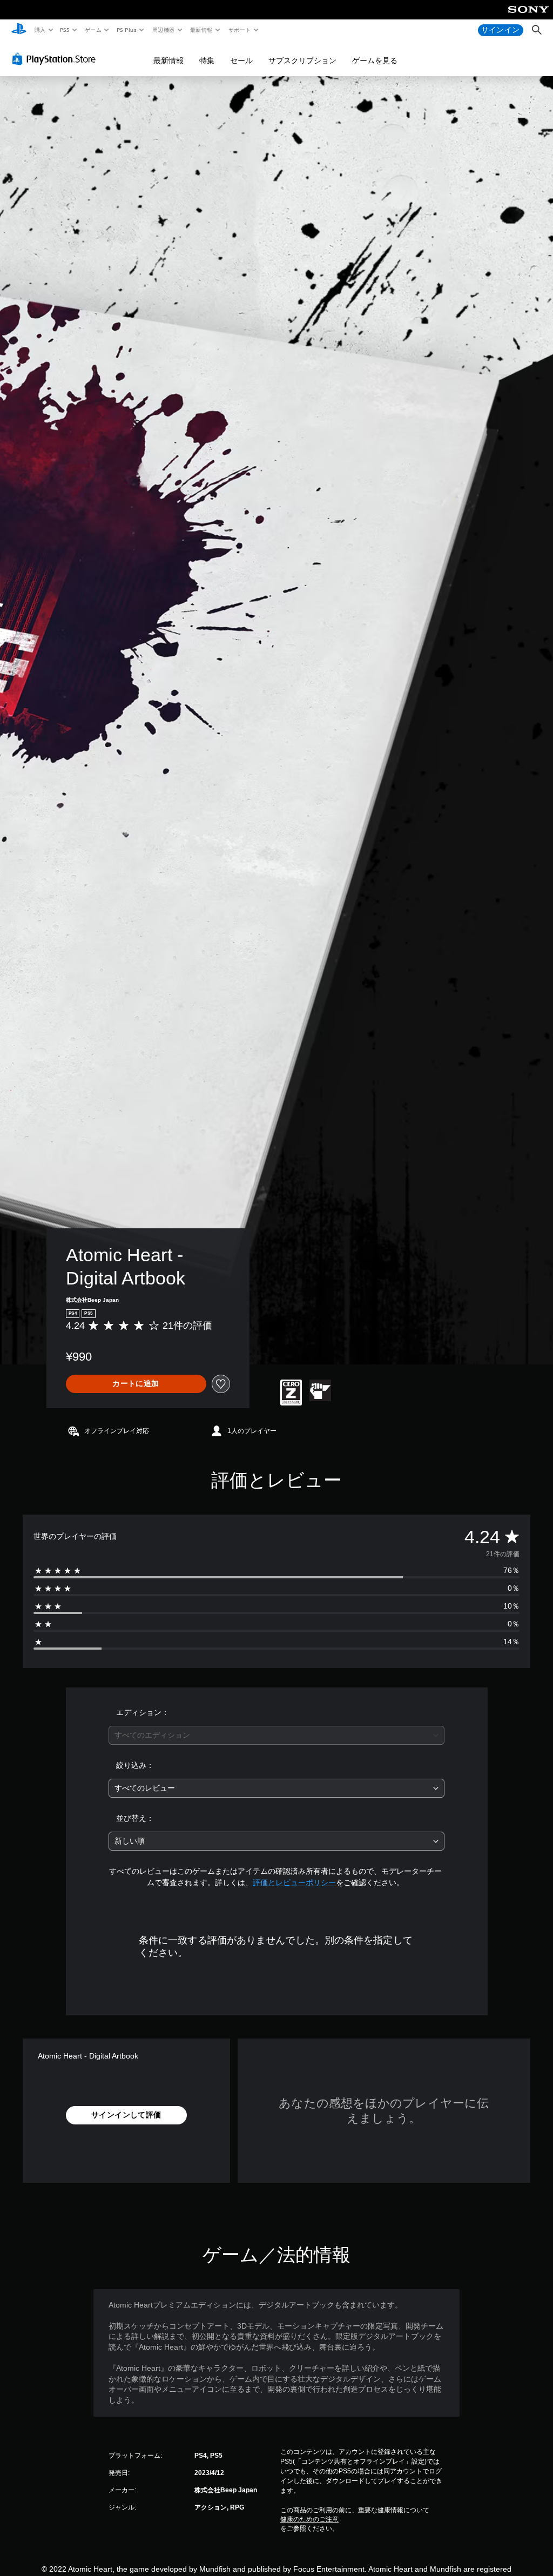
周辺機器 (163, 30)
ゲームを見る (375, 60)
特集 (207, 60)
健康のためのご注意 (309, 2519)
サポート (239, 30)
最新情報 (201, 30)
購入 (40, 30)
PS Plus (126, 30)
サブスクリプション (302, 60)
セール (241, 60)
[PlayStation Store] (56, 59)
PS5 (65, 30)
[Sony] (528, 17)
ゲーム (93, 30)
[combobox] (276, 1735)
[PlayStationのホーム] (19, 30)
